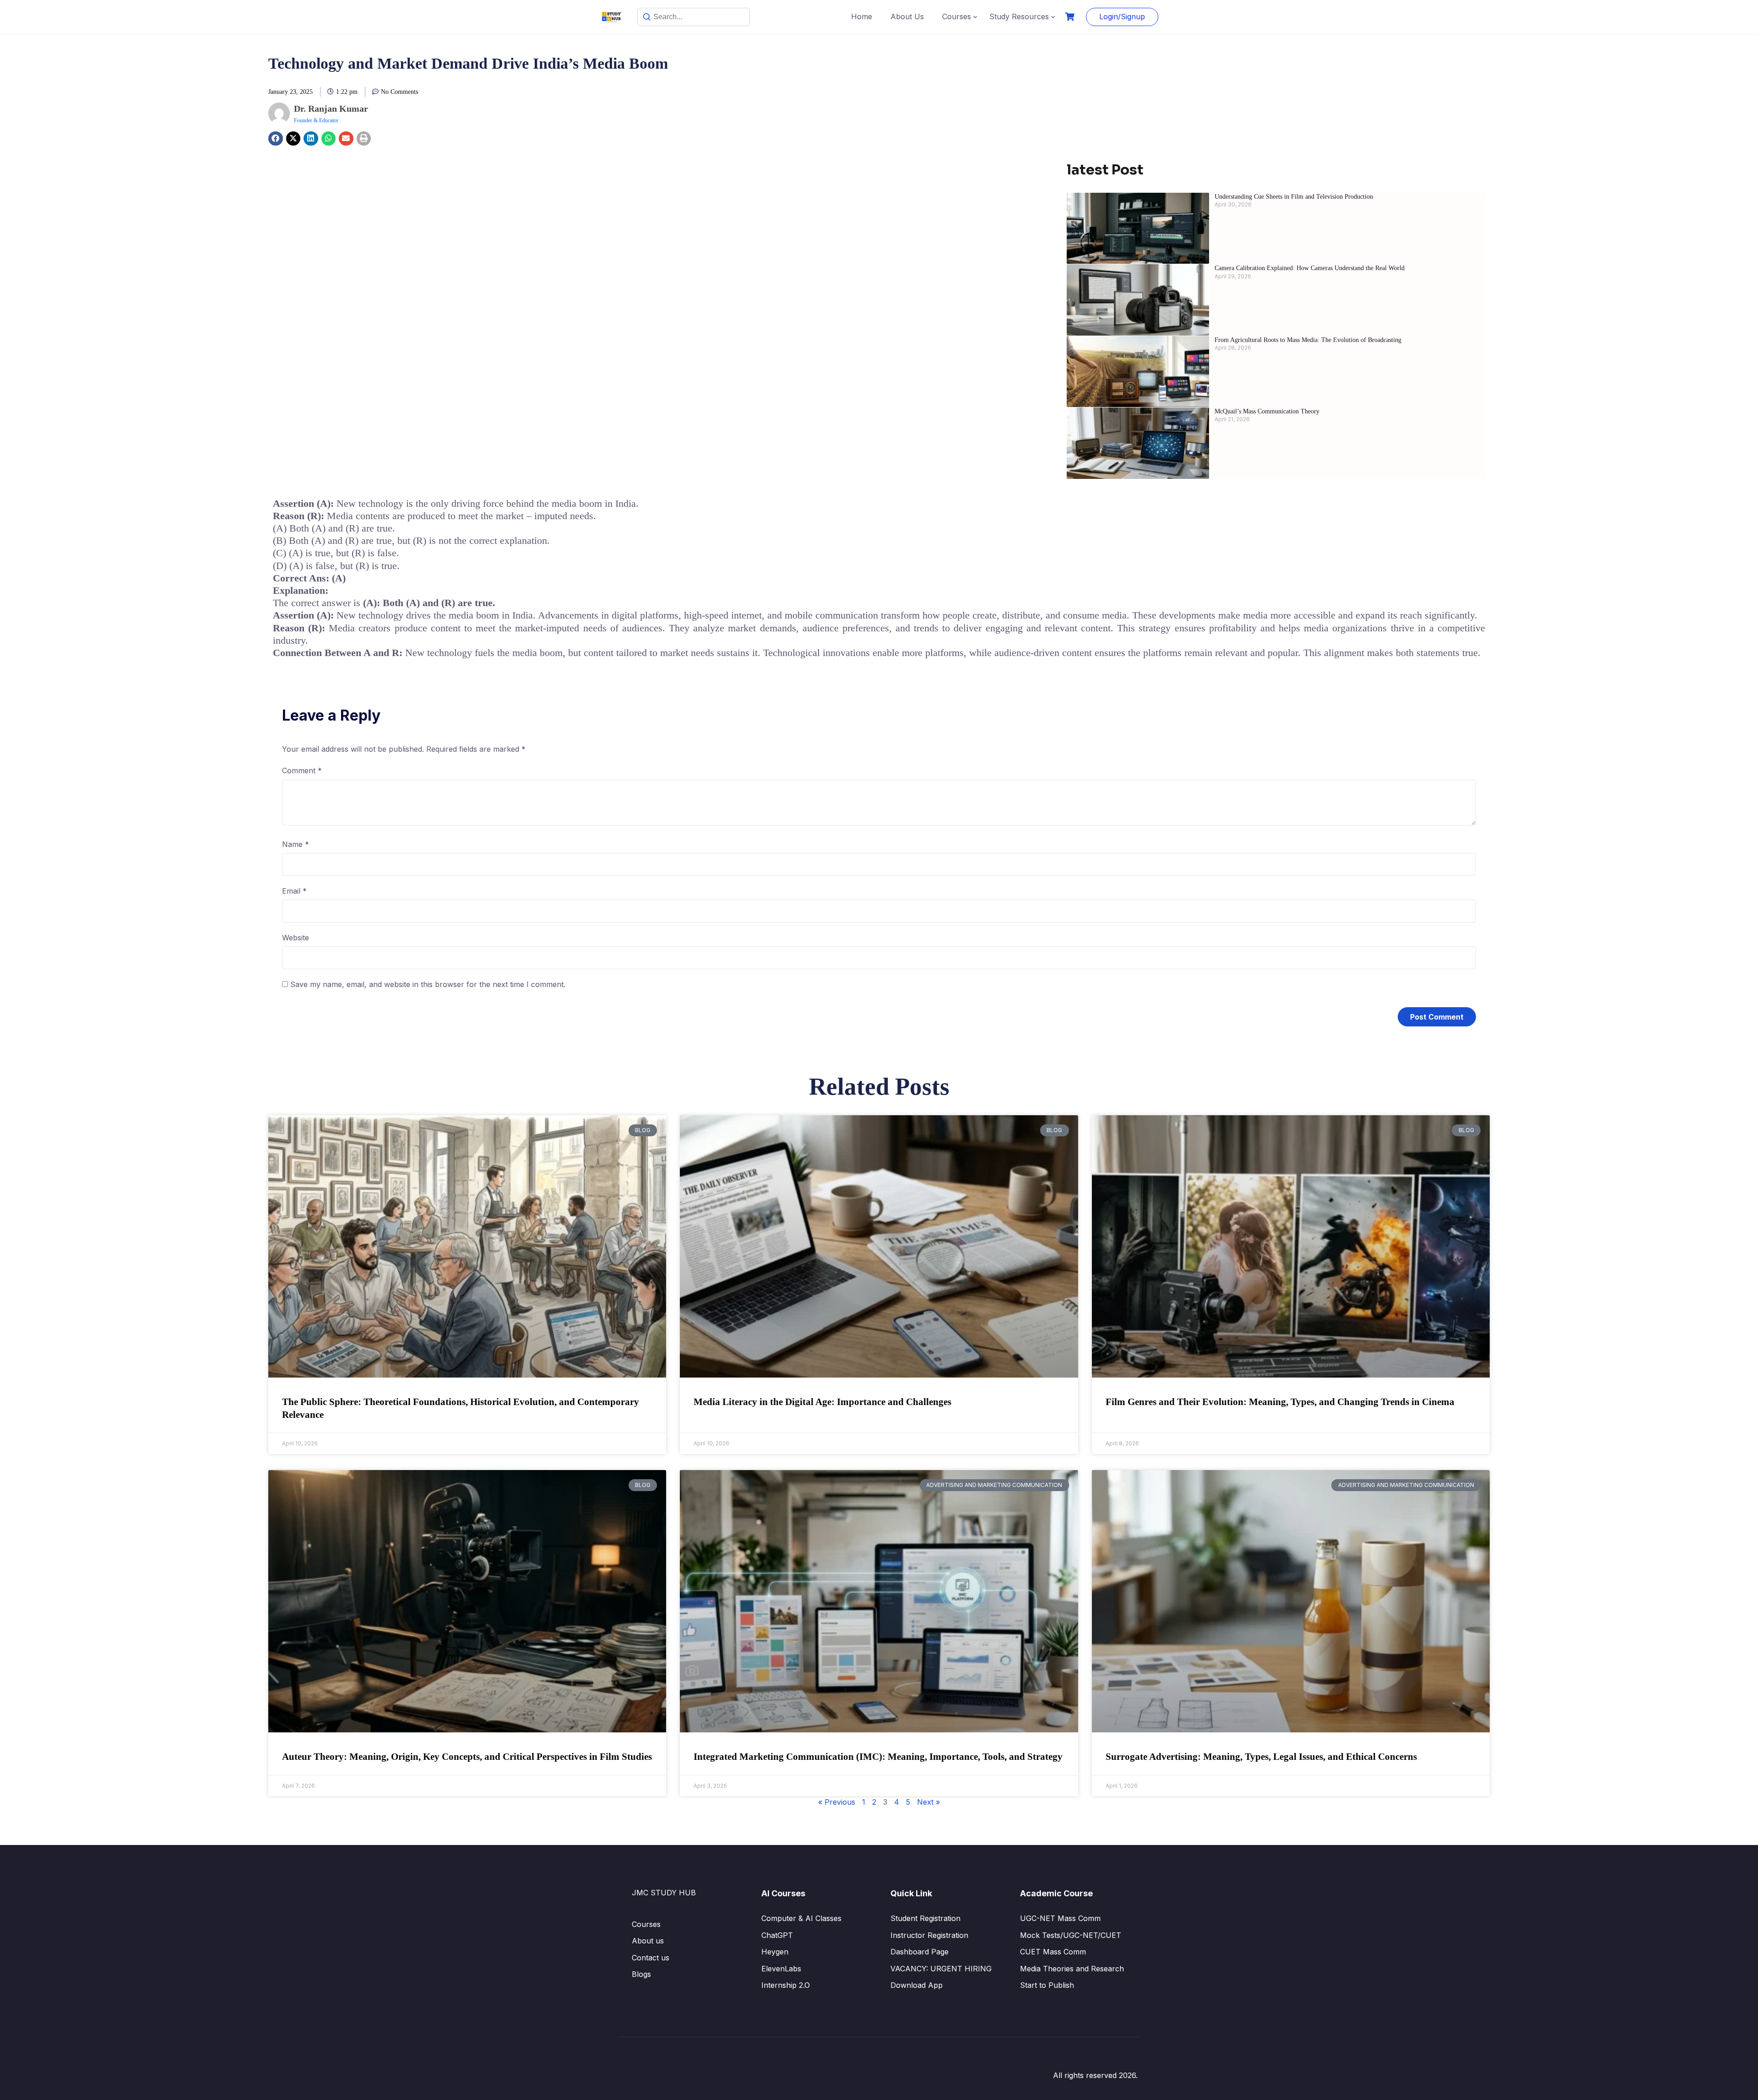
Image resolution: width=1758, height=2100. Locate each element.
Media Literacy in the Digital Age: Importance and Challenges (822, 1402)
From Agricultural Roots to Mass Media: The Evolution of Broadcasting (1309, 340)
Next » (928, 1802)
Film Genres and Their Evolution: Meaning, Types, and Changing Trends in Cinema (1280, 1402)
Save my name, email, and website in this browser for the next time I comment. (428, 984)
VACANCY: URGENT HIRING (941, 1969)
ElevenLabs (781, 1969)
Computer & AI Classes (801, 1918)
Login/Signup (1122, 16)
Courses (957, 16)
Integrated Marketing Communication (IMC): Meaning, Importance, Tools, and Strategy (878, 1757)
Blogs (641, 1974)
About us (648, 1941)
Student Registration (925, 1918)
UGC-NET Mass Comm (1060, 1918)
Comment (302, 771)
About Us (907, 16)
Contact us (651, 1958)
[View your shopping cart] (1071, 17)
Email (294, 891)
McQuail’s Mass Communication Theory (1267, 411)
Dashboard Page (920, 1952)
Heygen (775, 1952)
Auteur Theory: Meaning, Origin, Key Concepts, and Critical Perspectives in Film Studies (467, 1757)
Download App (917, 1985)
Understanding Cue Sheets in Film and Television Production (1294, 197)
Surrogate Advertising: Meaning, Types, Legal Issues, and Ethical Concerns (1261, 1757)
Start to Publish (1047, 1985)
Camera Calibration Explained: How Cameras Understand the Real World (1310, 268)
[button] (276, 139)
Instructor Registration (929, 1935)
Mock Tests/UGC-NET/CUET (1071, 1935)
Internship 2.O (786, 1985)
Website (296, 938)
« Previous (837, 1802)
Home (862, 16)
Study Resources (1019, 16)
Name (296, 844)
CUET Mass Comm (1053, 1952)
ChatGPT (777, 1935)
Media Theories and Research (1072, 1969)
